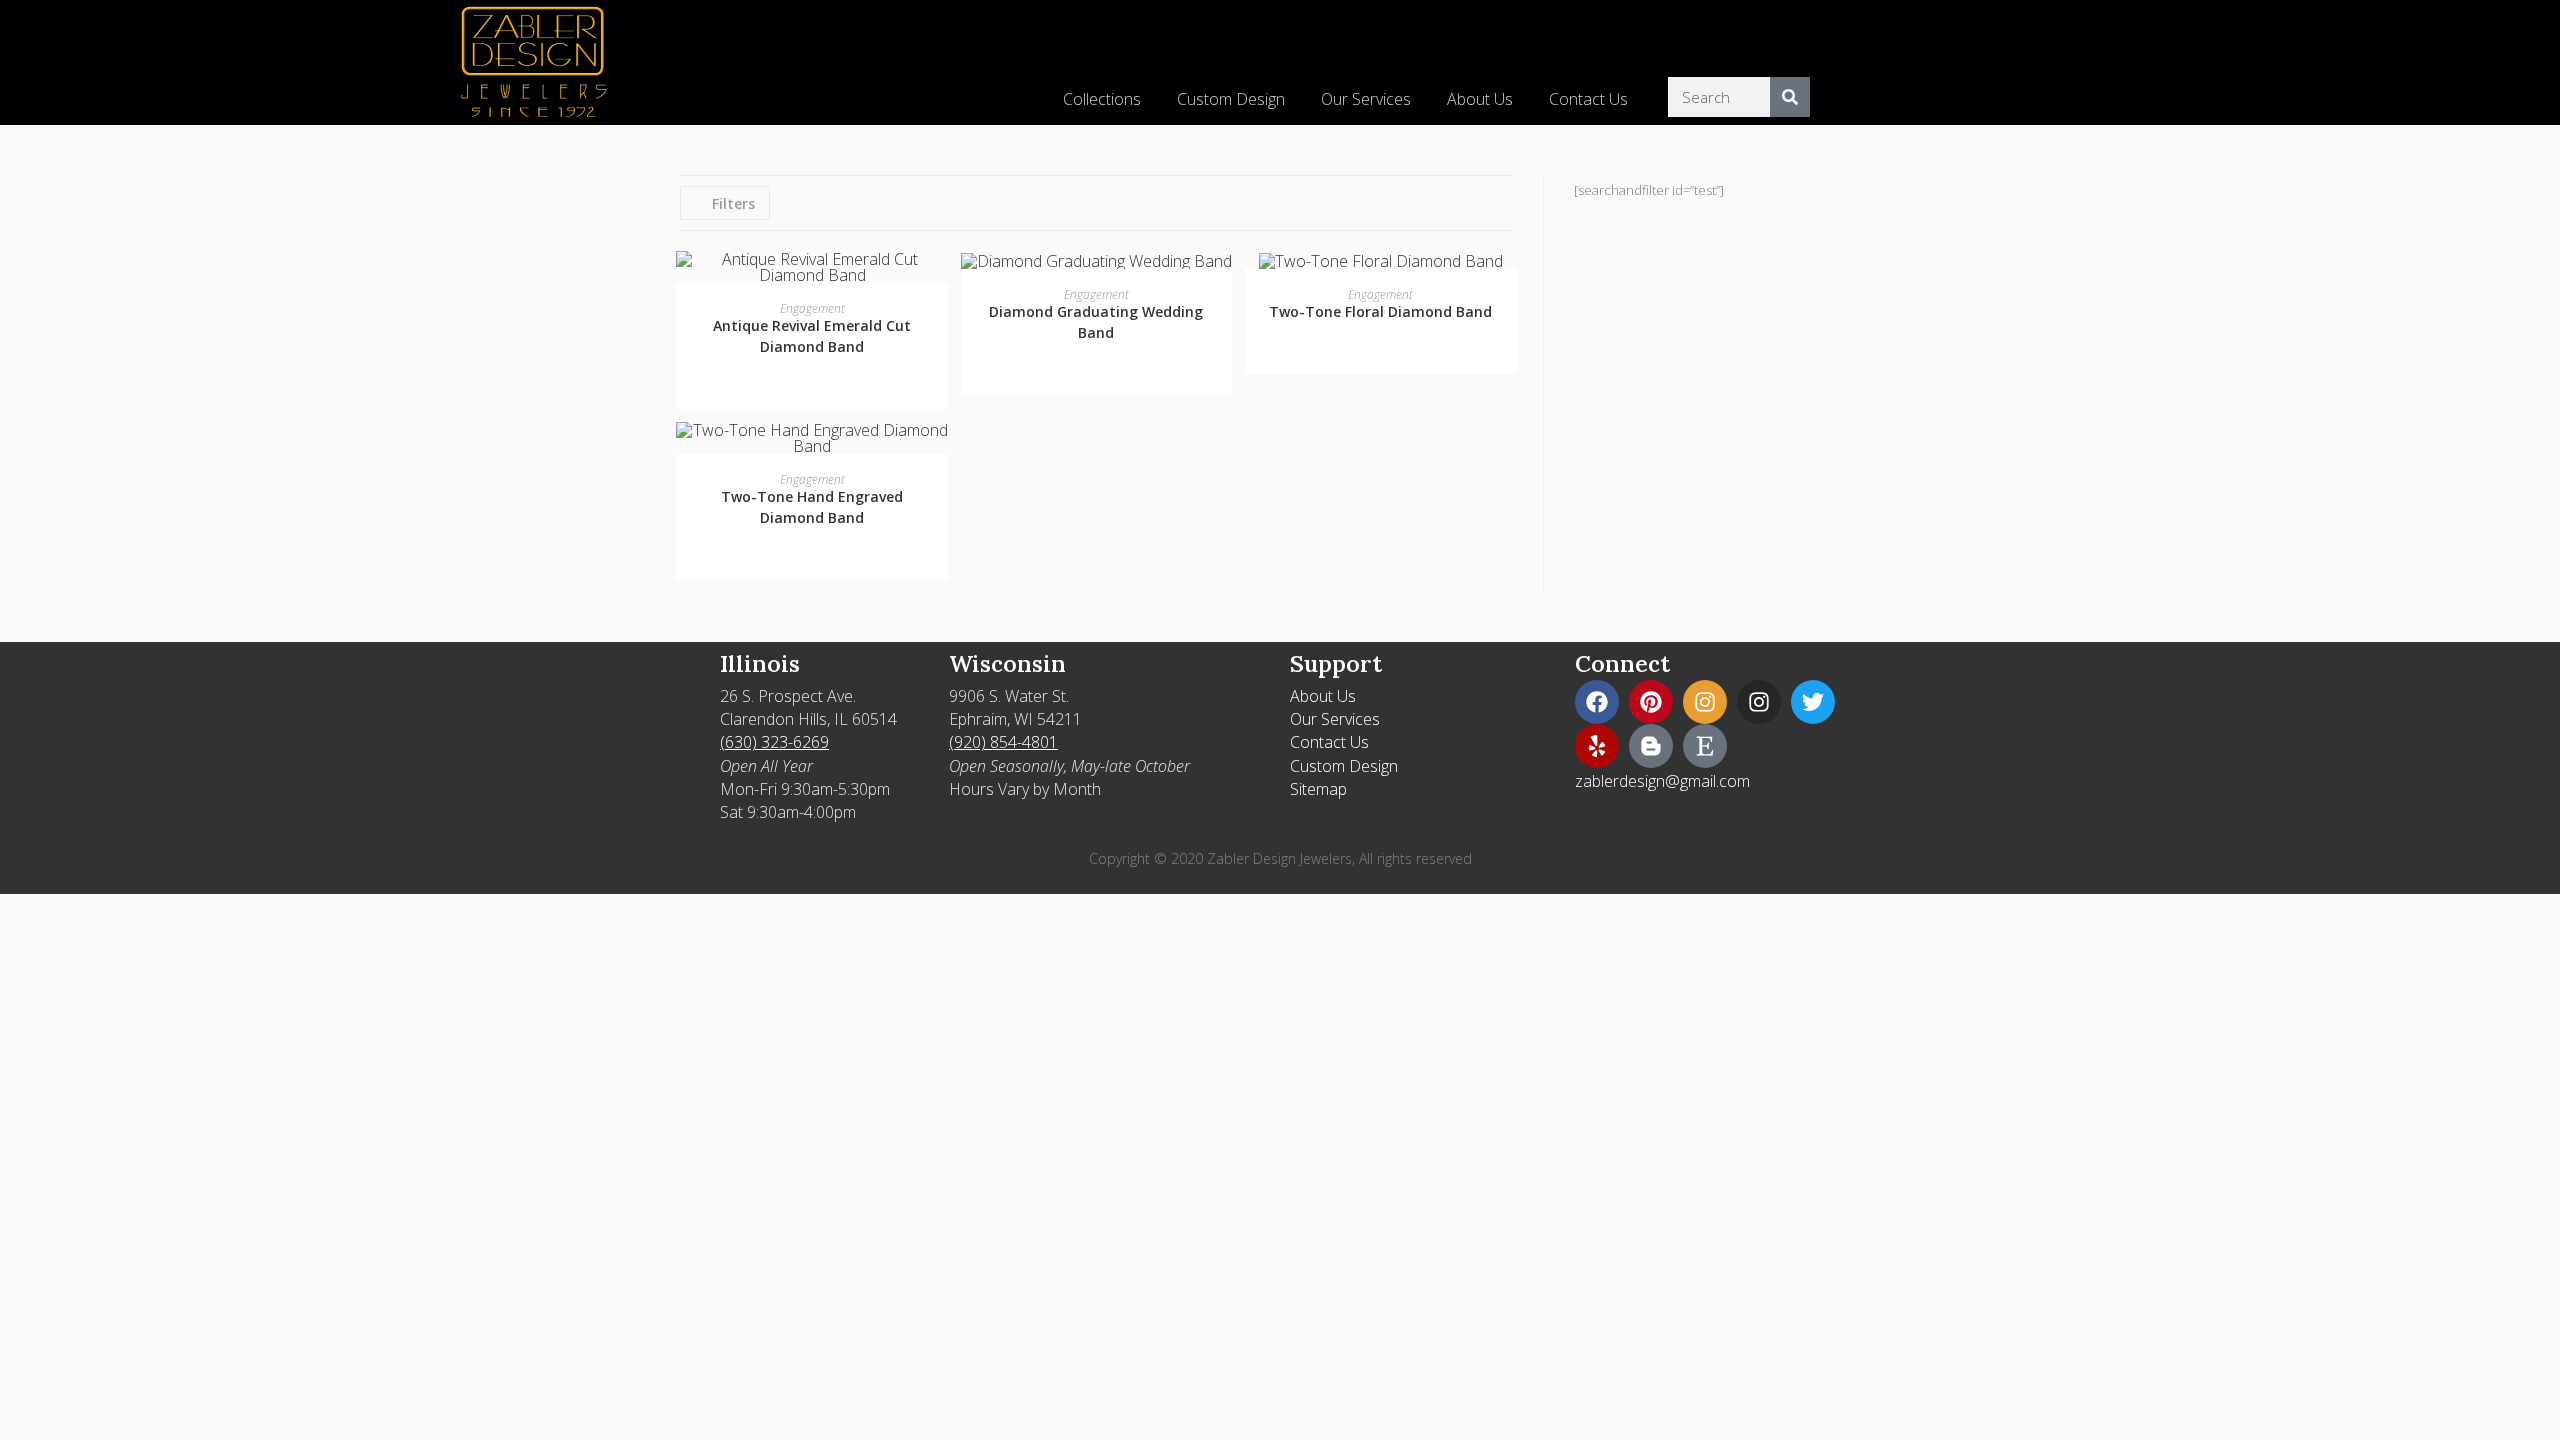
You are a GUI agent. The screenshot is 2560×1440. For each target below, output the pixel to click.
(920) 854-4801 (1003, 742)
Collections (1102, 99)
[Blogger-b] (1651, 746)
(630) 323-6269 (774, 742)
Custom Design (1231, 99)
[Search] (1790, 97)
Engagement (812, 308)
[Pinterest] (1651, 702)
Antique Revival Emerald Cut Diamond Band (812, 336)
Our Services (1366, 99)
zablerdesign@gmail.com (1662, 781)
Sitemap (1318, 789)
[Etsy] (1705, 746)
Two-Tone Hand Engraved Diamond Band (812, 507)
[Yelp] (1597, 746)
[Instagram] (1705, 702)
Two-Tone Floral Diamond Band (1380, 311)
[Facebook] (1597, 702)
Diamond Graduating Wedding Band (1096, 322)
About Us (1480, 99)
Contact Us (1588, 99)
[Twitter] (1813, 702)
